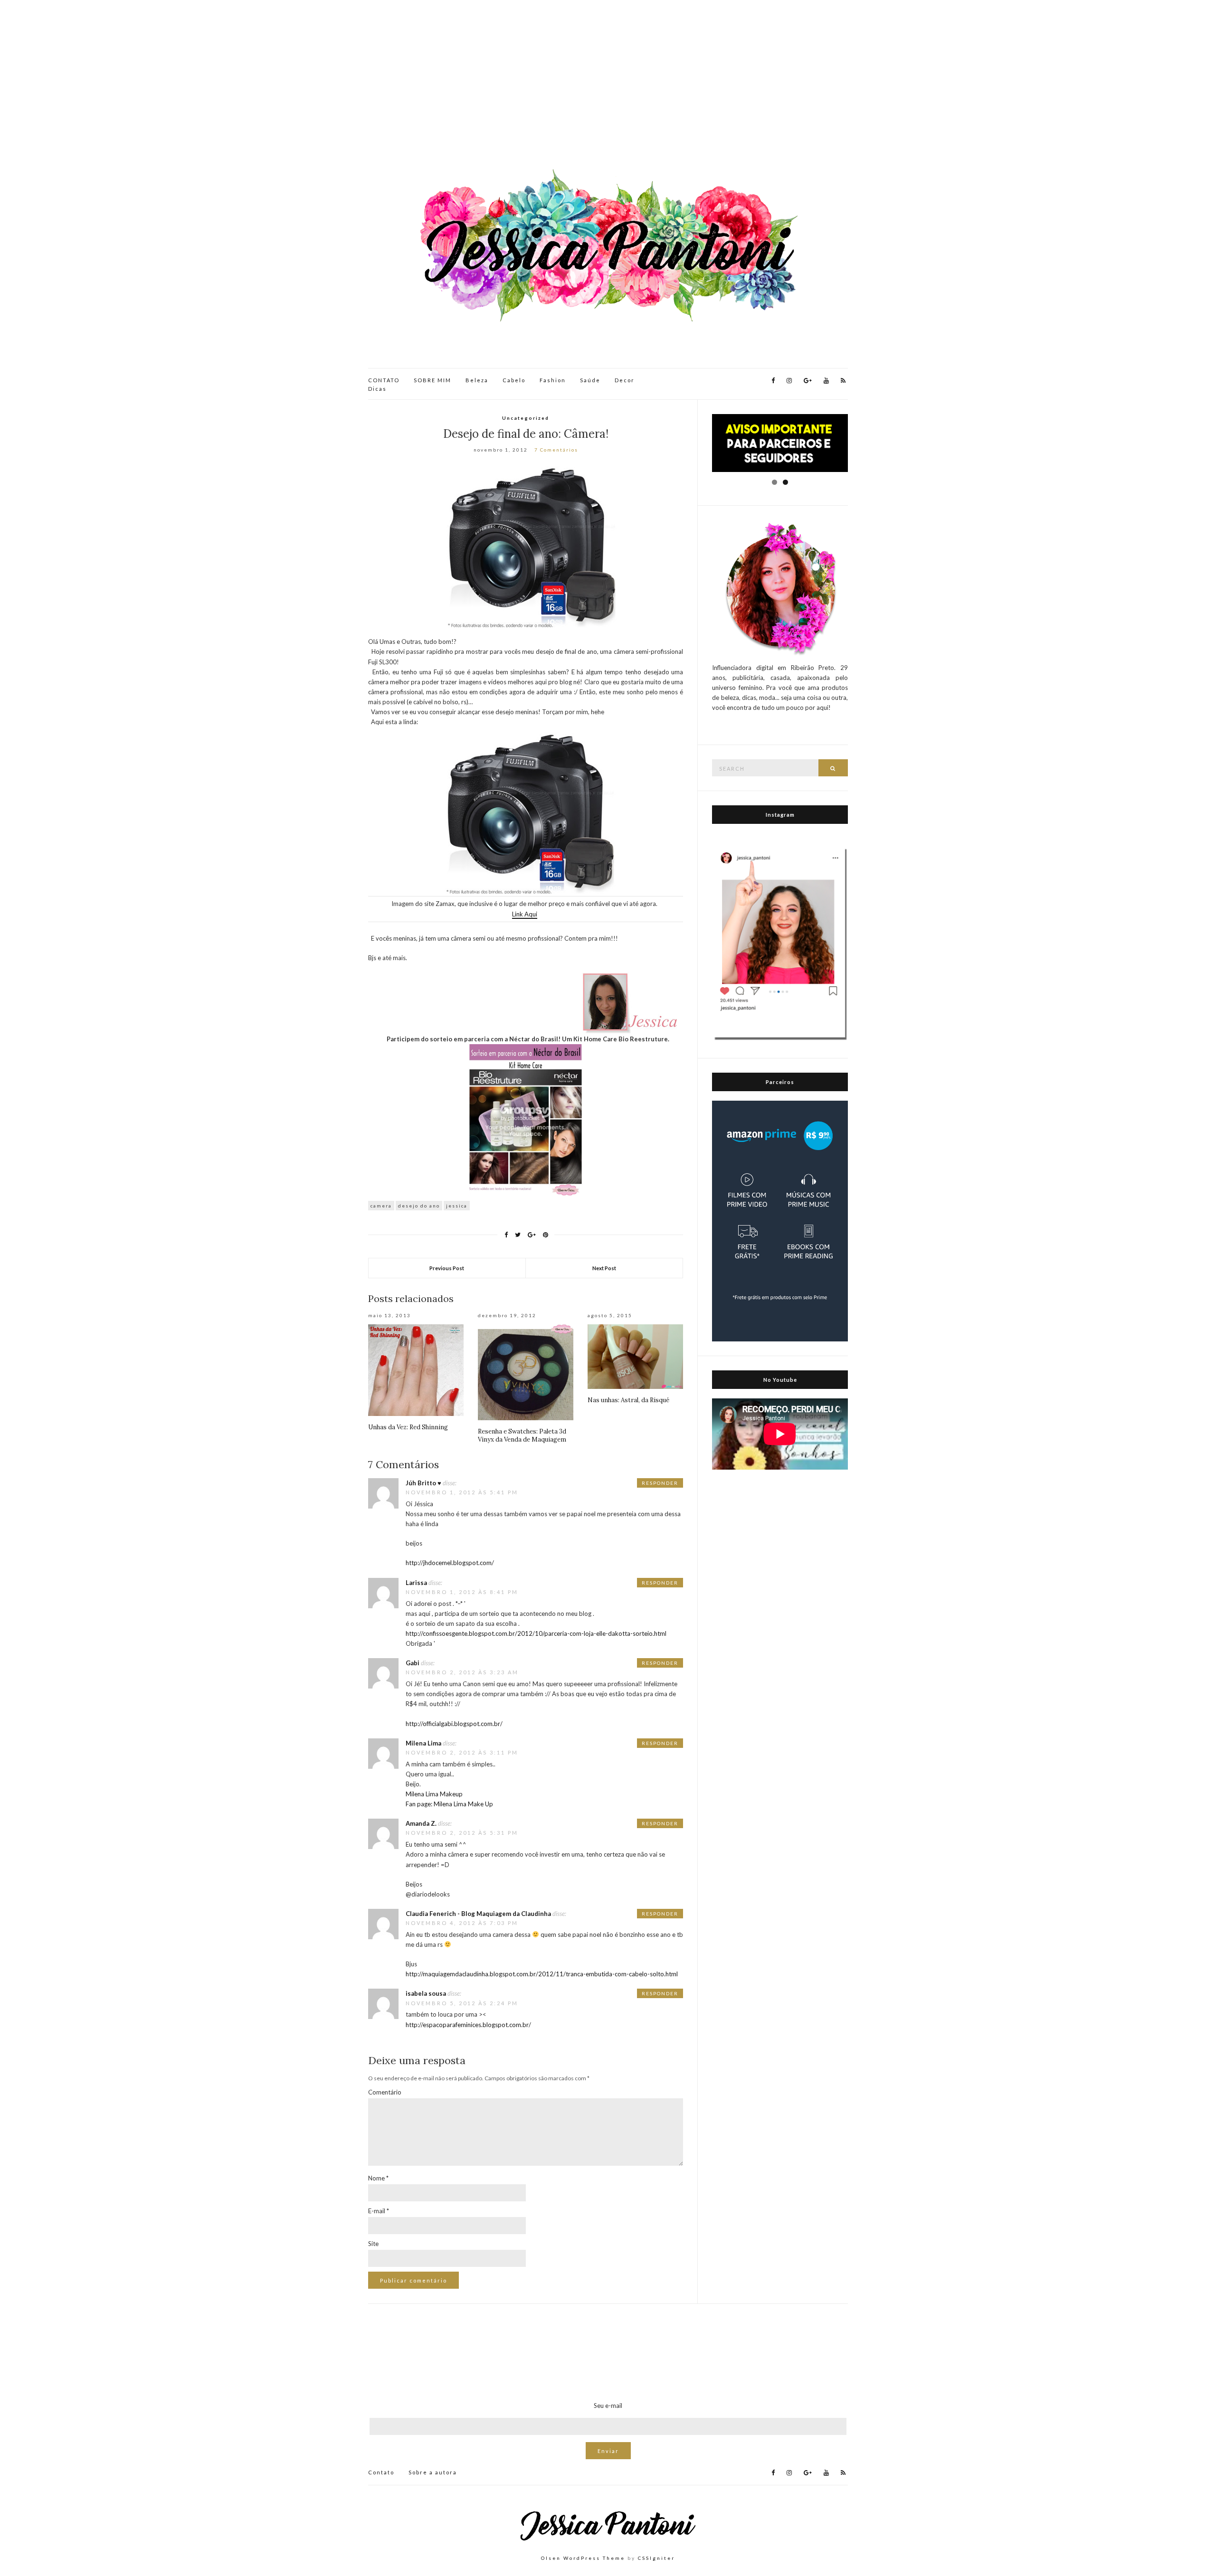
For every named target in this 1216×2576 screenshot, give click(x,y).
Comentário (385, 2092)
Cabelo (514, 380)
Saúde (590, 380)
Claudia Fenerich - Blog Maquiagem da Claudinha (478, 1914)
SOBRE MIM (432, 380)
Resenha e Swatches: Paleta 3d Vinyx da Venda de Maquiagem (522, 1435)
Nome (378, 2178)
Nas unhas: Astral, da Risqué (628, 1400)
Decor (625, 380)
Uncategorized (526, 418)
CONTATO (384, 380)
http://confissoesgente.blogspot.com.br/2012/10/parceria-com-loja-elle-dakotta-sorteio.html (536, 1633)
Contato (381, 2472)
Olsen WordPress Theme (583, 2558)
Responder (660, 1483)
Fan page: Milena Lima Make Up (449, 1804)
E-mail (379, 2211)
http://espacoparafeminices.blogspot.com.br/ (468, 2025)
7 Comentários (556, 450)
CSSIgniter (656, 2558)
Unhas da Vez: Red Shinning (408, 1427)
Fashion (553, 380)
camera (381, 1206)
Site (373, 2244)
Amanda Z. (421, 1823)
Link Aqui (525, 914)
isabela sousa (426, 1993)
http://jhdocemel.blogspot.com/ (450, 1563)
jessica (457, 1206)
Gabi (413, 1663)
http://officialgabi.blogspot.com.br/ (454, 1724)
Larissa (416, 1583)
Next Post (604, 1268)
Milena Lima (423, 1743)
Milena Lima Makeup (434, 1794)
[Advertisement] (608, 85)
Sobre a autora (433, 2472)
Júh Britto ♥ (423, 1483)
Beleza (477, 380)
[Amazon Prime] (780, 1220)
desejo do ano (419, 1206)
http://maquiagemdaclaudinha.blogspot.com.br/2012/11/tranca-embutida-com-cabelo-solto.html (542, 1974)
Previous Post (447, 1268)
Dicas (377, 389)
